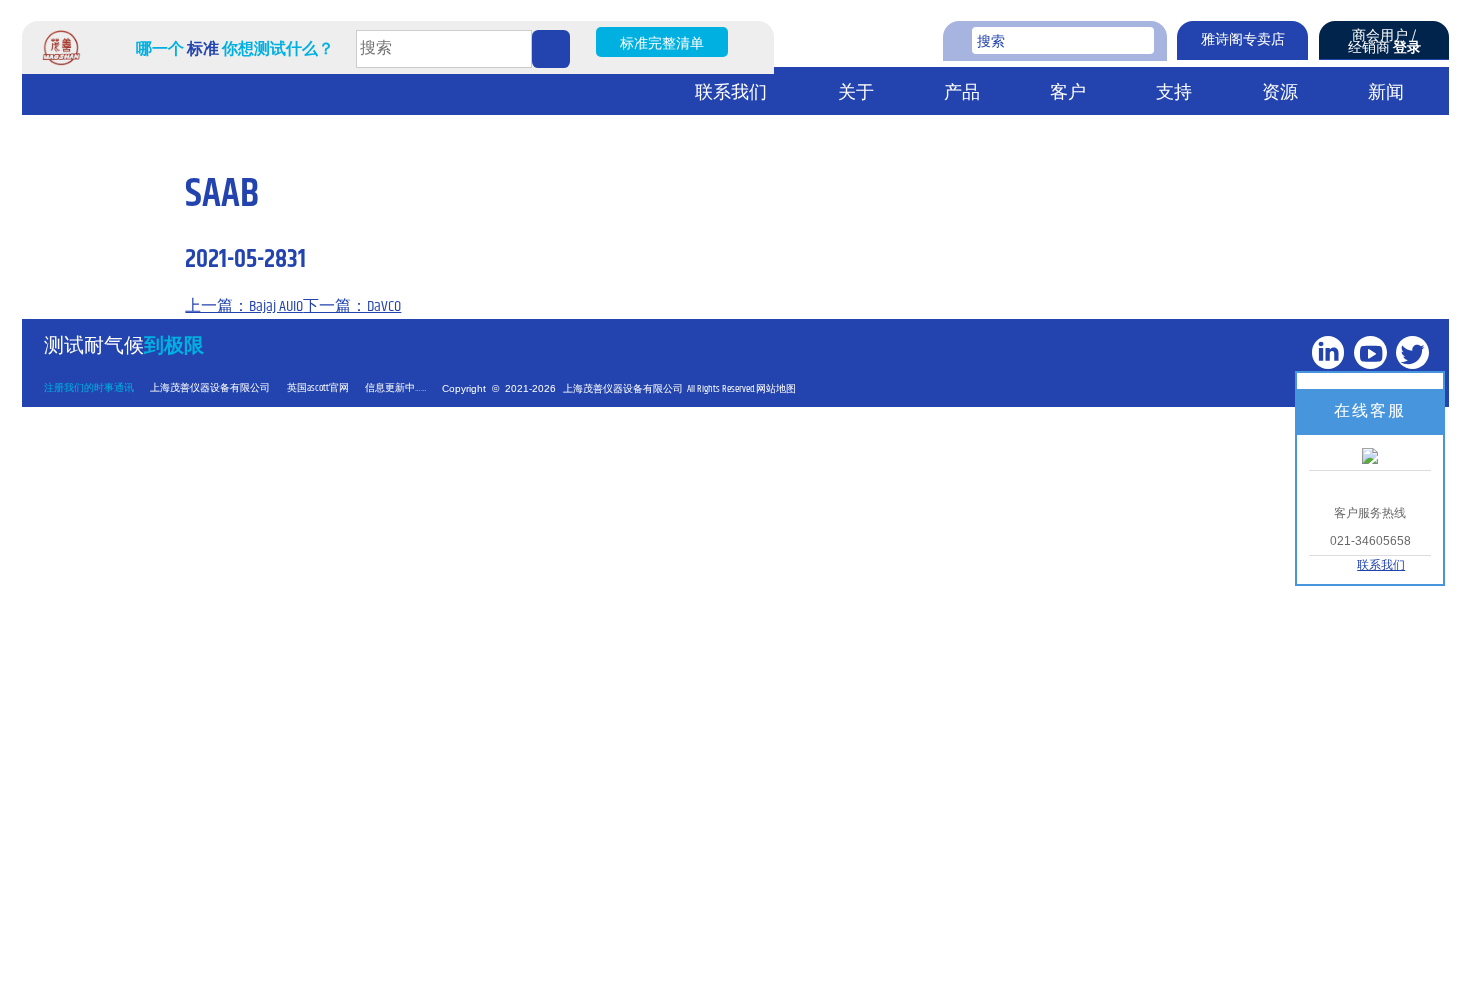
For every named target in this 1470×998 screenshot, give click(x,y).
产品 (962, 93)
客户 (1068, 93)
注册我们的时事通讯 (89, 388)
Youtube (1373, 385)
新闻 (1386, 93)
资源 (1280, 93)
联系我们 (731, 93)
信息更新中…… (396, 388)
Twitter (1415, 385)
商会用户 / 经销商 (1384, 41)
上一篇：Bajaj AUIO (244, 306)
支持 (1174, 93)
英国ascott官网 (318, 388)
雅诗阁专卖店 (1243, 40)
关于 (856, 93)
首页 (47, 91)
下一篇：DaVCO (352, 306)
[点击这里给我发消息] (1370, 455)
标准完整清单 (662, 44)
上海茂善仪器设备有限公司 (210, 388)
